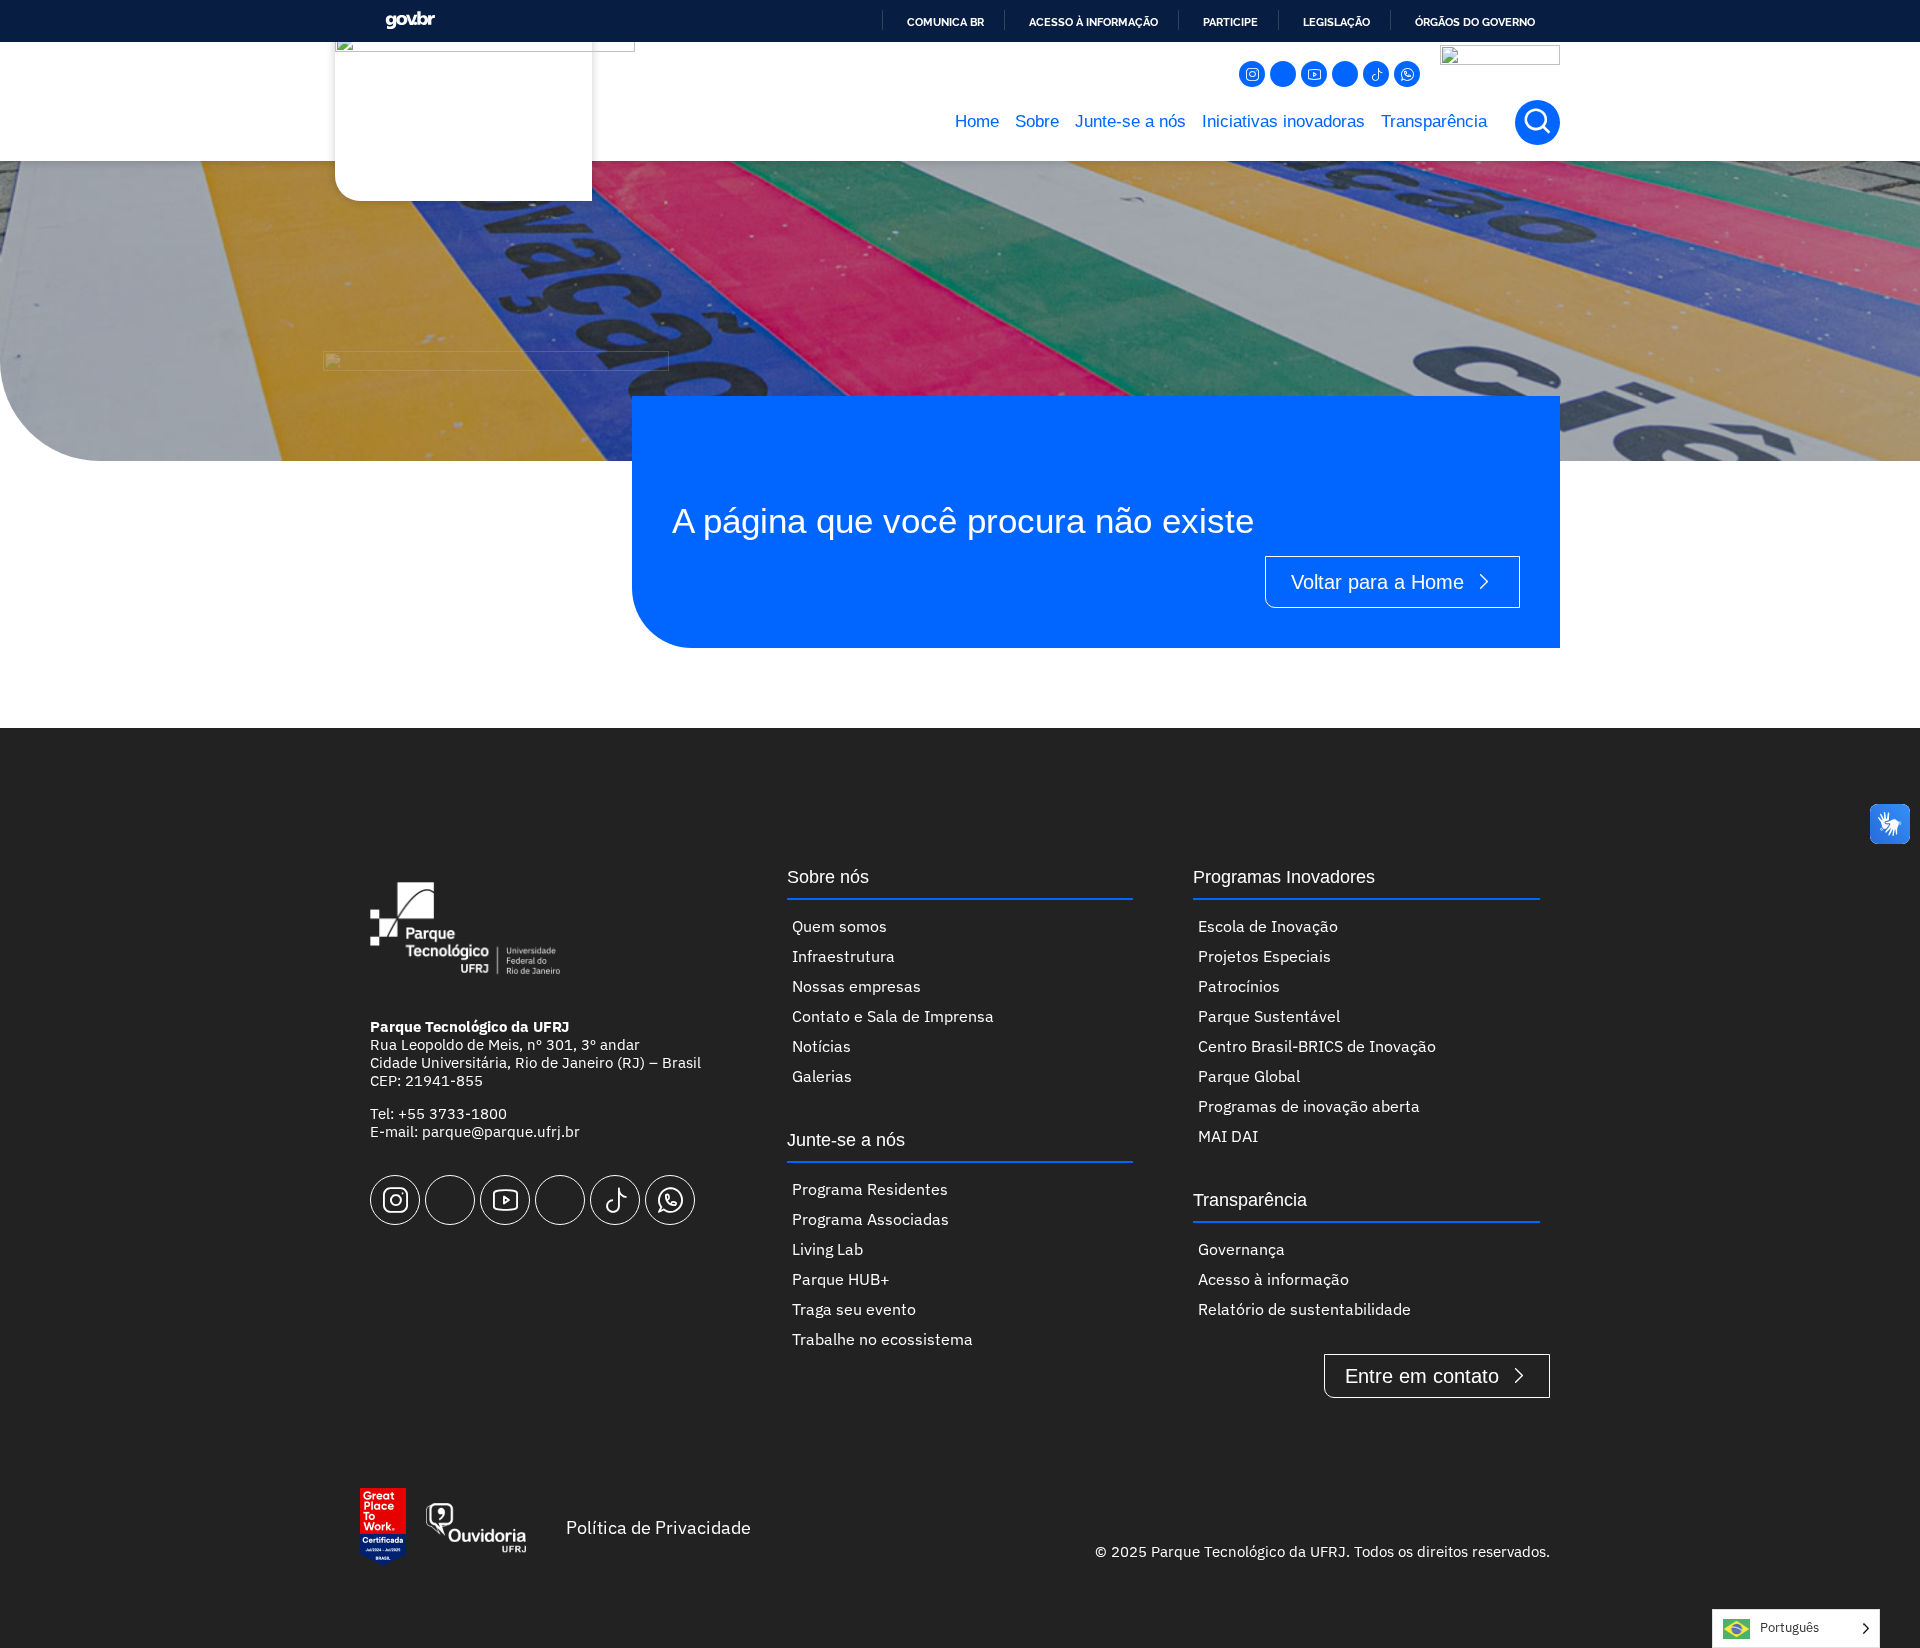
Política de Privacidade (658, 1527)
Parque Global (1249, 1076)
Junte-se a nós (1130, 121)
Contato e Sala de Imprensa (893, 1016)
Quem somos (839, 926)
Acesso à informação (1093, 22)
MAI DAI (1228, 1136)
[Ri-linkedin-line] (1345, 74)
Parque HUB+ (841, 1279)
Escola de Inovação (1268, 926)
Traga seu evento (854, 1309)
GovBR (410, 20)
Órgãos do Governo (1475, 22)
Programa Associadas (870, 1219)
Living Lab (827, 1249)
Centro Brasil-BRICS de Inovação (1317, 1046)
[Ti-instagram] (1252, 74)
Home (977, 121)
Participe (1230, 22)
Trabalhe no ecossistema (882, 1339)
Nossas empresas (856, 986)
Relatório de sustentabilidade (1304, 1309)
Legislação (1336, 22)
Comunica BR (945, 22)
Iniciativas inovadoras (1283, 121)
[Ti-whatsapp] (1407, 74)
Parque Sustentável (1269, 1016)
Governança (1241, 1249)
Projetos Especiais (1264, 956)
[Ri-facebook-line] (1283, 74)
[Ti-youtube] (1314, 74)
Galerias (822, 1076)
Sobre (1037, 121)
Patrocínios (1239, 986)
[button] (1537, 122)
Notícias (821, 1046)
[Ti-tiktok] (1376, 74)
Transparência (1434, 121)
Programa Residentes (870, 1189)
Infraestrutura (843, 956)
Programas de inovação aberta (1309, 1106)
